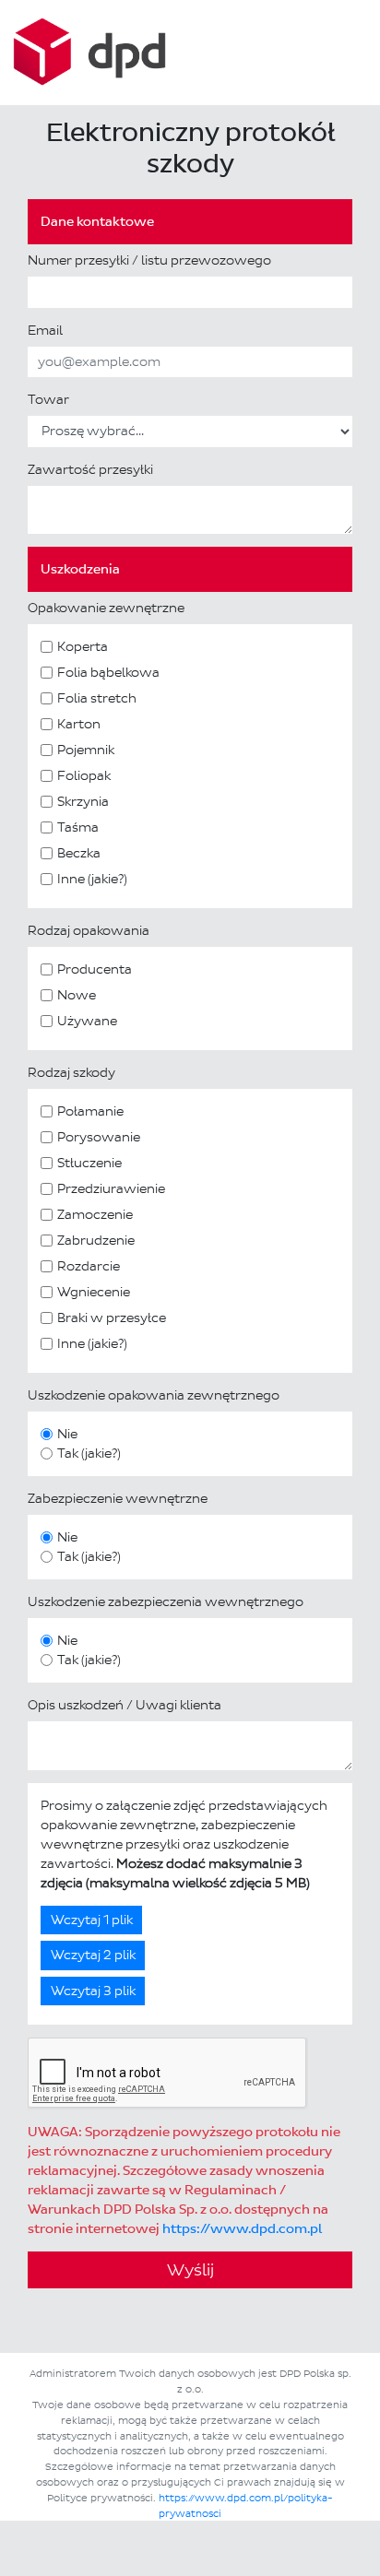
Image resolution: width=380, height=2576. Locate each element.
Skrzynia (83, 802)
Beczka (79, 853)
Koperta (83, 647)
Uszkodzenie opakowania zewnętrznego (154, 1395)
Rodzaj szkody (71, 1073)
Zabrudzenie (96, 1241)
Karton (79, 724)
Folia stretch (97, 698)
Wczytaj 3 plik (93, 1991)
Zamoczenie (95, 1215)
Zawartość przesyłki (90, 470)
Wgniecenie (94, 1292)
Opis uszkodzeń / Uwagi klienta (125, 1705)
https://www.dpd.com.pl (242, 2229)
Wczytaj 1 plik (92, 1920)
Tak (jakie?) (89, 1453)
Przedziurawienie (111, 1189)
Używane (87, 1021)
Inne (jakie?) (92, 879)
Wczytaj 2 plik (93, 1955)
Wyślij (190, 2270)
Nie (67, 1434)
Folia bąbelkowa (108, 673)
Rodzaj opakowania (89, 931)
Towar (48, 400)
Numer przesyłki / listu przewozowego (149, 260)
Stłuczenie (89, 1163)
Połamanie (90, 1111)
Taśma (78, 827)
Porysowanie (99, 1137)
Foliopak (84, 776)
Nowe (77, 995)
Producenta (95, 969)
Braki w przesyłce (112, 1318)
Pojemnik (86, 750)
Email (45, 331)
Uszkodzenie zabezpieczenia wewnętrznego (166, 1602)
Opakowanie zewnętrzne (106, 608)
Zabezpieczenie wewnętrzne (118, 1499)
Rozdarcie (89, 1266)
